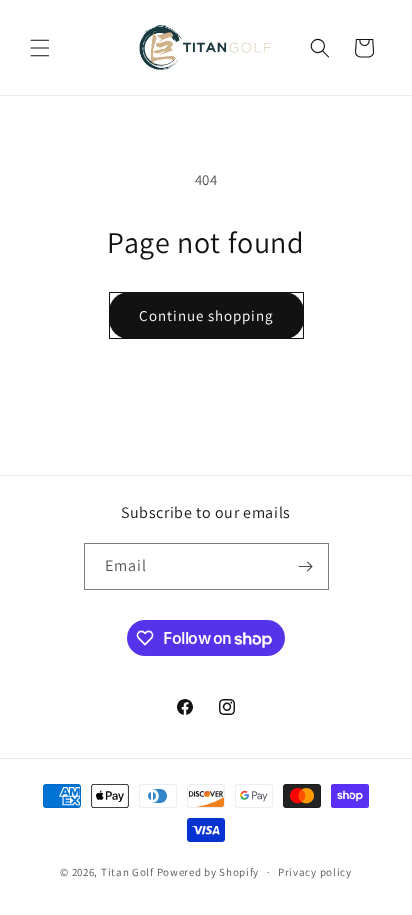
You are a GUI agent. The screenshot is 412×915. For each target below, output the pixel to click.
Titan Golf (127, 872)
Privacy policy (315, 872)
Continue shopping (206, 315)
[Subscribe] (306, 566)
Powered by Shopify (208, 872)
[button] (40, 48)
